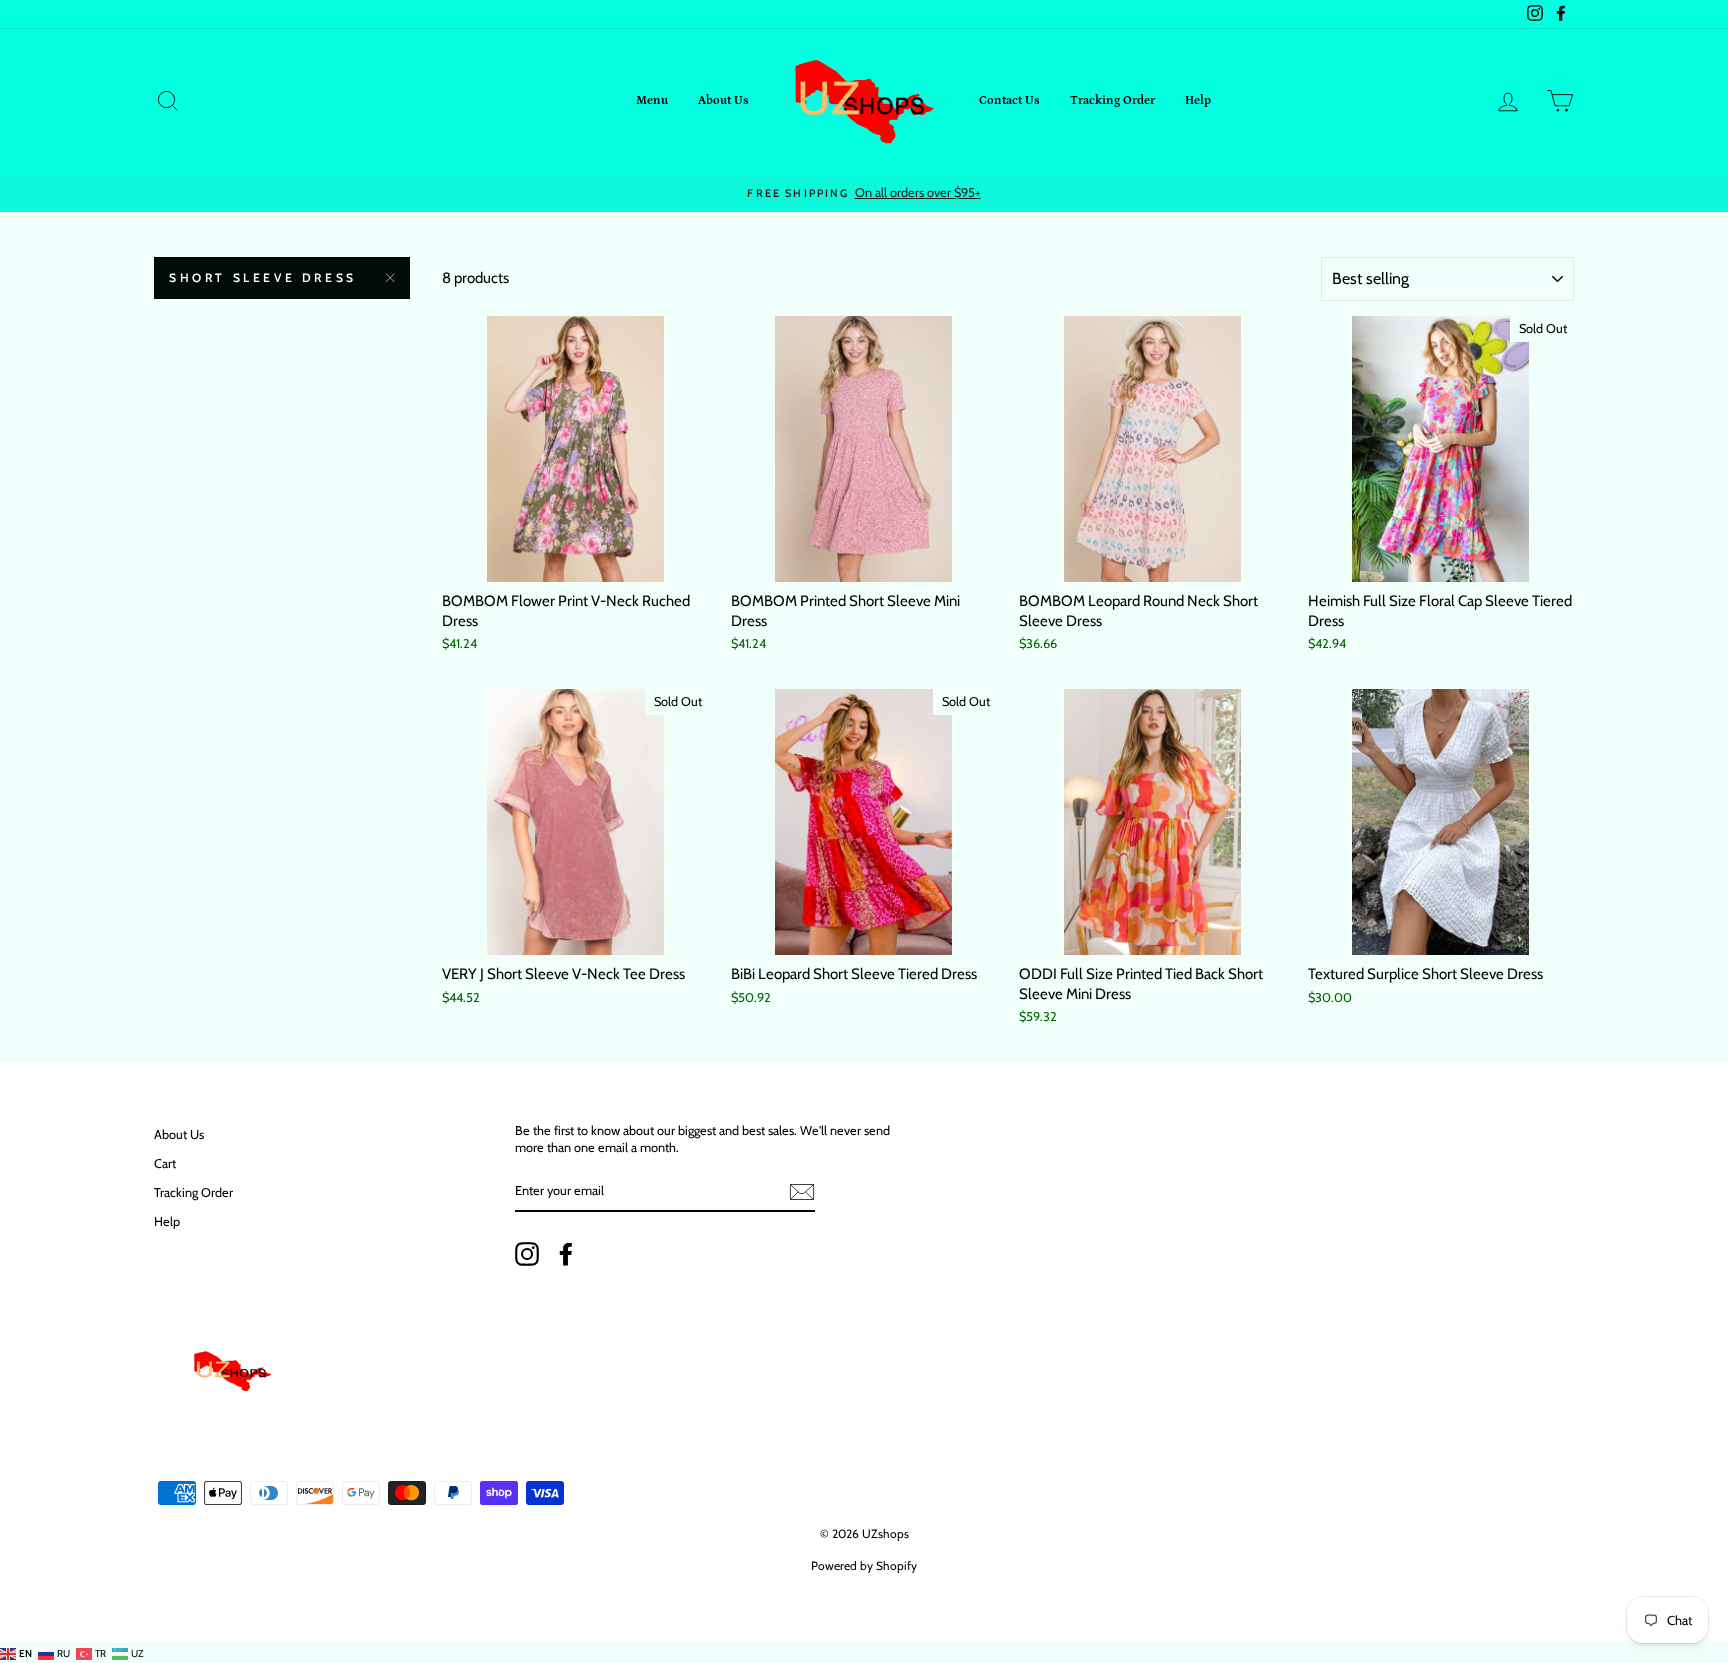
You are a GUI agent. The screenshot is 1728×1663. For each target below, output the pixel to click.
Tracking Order (1112, 100)
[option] (864, 193)
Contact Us (1009, 100)
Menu (652, 100)
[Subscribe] (802, 1192)
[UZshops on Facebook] (566, 1254)
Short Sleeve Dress (263, 277)
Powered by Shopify (864, 1565)
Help (1198, 100)
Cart (165, 1163)
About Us (723, 100)
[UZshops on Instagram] (527, 1254)
